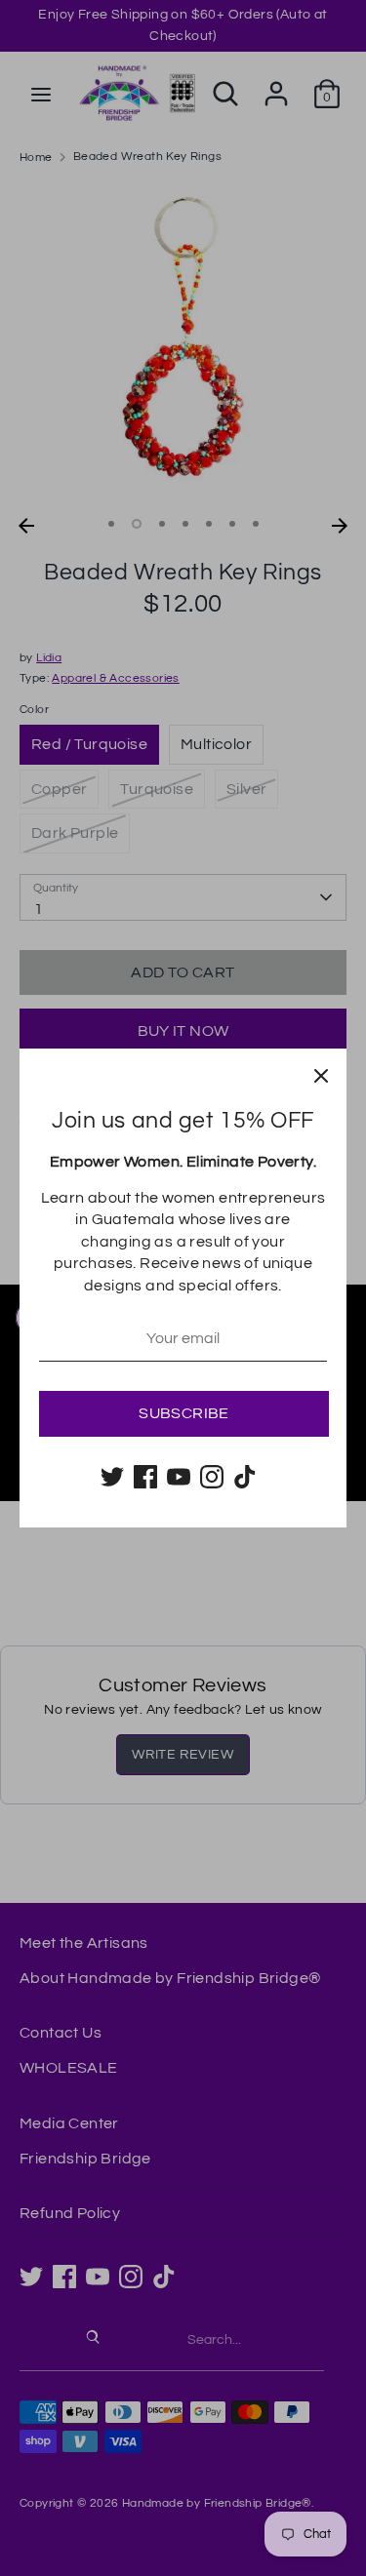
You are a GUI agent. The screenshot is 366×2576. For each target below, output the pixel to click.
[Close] (321, 1074)
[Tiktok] (245, 1477)
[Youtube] (179, 1477)
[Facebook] (145, 1477)
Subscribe (184, 1413)
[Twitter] (112, 1477)
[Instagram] (212, 1477)
